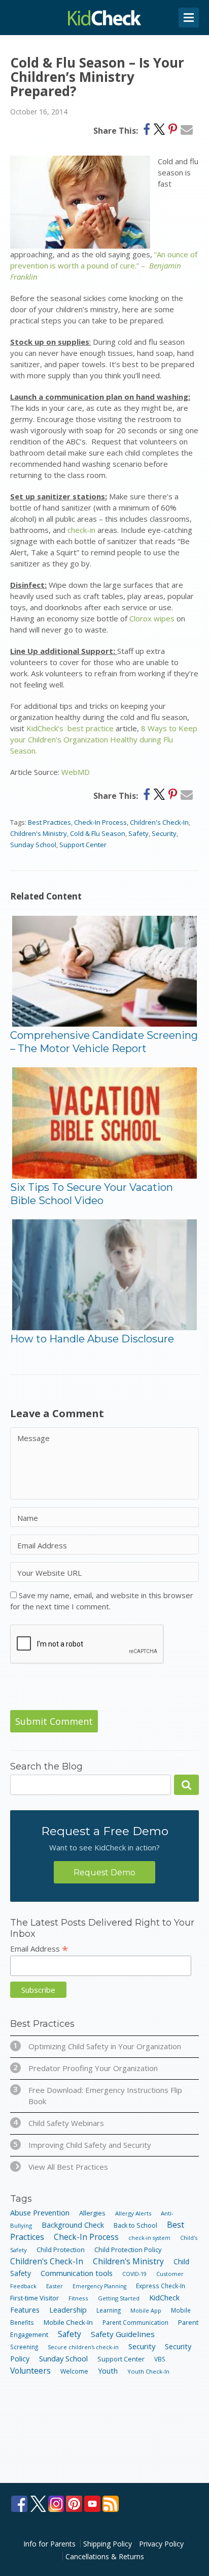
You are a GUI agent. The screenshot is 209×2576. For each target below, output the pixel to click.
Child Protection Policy (128, 2250)
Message (33, 1438)
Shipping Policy (108, 2544)
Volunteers (30, 2371)
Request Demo (104, 1873)
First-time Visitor (34, 2298)
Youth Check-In (148, 2371)
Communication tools (77, 2273)
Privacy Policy (161, 2544)
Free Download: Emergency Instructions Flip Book (98, 2095)
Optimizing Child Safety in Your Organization (97, 2046)
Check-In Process (100, 822)
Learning (109, 2310)
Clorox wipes (153, 618)
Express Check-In (161, 2286)
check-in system (149, 2238)
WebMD (76, 772)
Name (28, 1518)
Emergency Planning (99, 2286)
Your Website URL (49, 1573)
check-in (81, 530)
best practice (91, 728)
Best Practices (49, 822)
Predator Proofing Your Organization (85, 2068)
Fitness (78, 2298)
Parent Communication (135, 2322)
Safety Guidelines (123, 2334)
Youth (108, 2371)
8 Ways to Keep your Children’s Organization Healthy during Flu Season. (104, 739)
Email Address (42, 1545)
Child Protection (61, 2250)
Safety (138, 833)
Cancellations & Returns (105, 2556)
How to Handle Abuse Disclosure (92, 1339)
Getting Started (119, 2298)
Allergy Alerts (133, 2213)
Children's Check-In (159, 822)
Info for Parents (49, 2544)
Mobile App (146, 2310)
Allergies (92, 2213)
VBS (160, 2359)
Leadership (68, 2310)
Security (164, 833)
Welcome (74, 2371)
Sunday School (33, 845)
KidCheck (104, 18)
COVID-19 (134, 2274)
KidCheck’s (45, 728)
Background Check (73, 2225)
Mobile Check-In (68, 2322)
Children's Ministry (39, 833)
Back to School (135, 2225)
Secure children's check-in (83, 2347)
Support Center (83, 845)
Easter (55, 2286)
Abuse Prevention (40, 2212)
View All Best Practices (68, 2167)
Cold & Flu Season (98, 833)
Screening (24, 2347)
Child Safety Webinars (59, 2123)
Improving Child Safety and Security (82, 2145)
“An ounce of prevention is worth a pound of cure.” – (104, 265)
